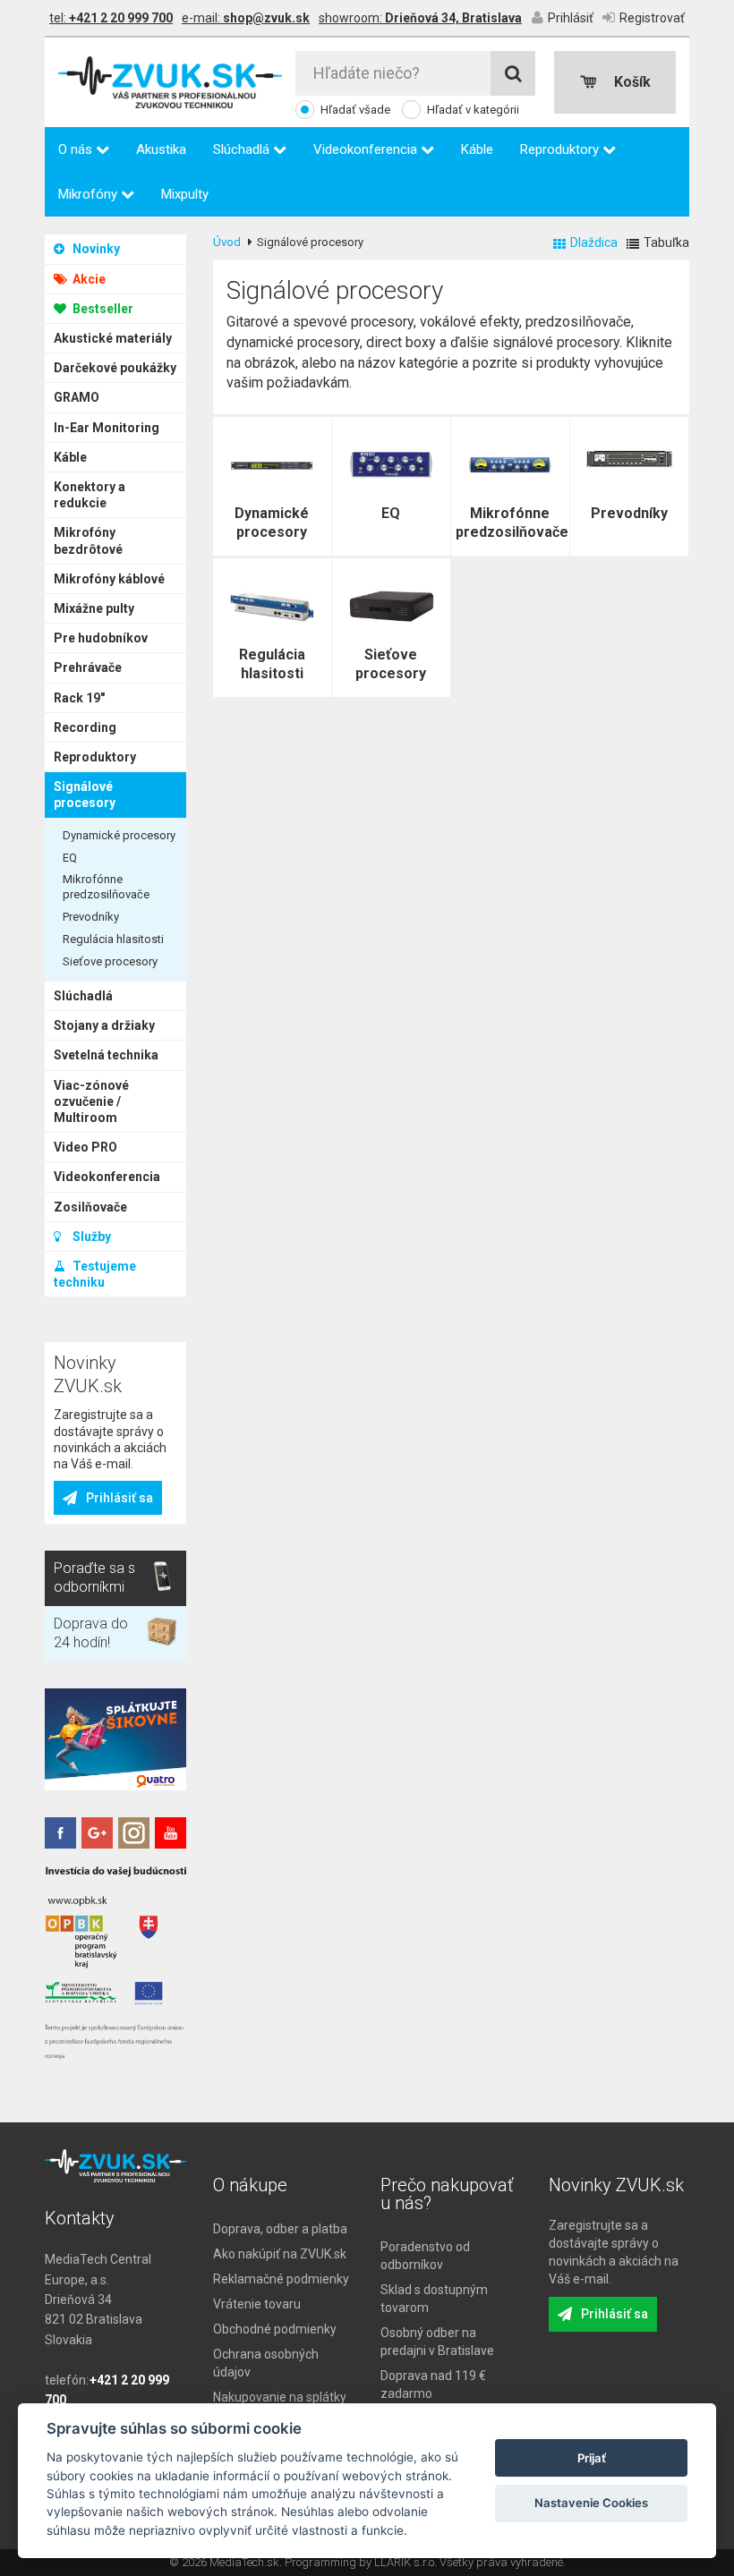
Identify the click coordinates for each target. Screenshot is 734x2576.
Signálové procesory (85, 795)
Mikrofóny (90, 194)
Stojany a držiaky (104, 1025)
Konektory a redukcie (90, 495)
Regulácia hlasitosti (113, 939)
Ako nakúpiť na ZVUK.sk (280, 2254)
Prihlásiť (571, 18)
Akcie (88, 279)
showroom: (420, 18)
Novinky (95, 249)
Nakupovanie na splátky (280, 2397)
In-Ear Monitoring (107, 428)
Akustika (161, 149)
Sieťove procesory (110, 961)
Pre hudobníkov (101, 638)
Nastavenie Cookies (591, 2503)
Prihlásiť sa (119, 1498)
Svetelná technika (106, 1055)
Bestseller (102, 309)
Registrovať (652, 18)
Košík (632, 82)
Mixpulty (185, 194)
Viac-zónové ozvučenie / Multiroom (91, 1101)
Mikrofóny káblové (109, 579)
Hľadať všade (355, 110)
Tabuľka (666, 242)
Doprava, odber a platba (280, 2229)
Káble (477, 149)
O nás (77, 149)
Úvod (227, 242)
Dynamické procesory (119, 835)
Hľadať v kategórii (473, 110)
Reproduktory (561, 149)
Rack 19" (79, 698)
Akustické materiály (113, 338)
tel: (111, 18)
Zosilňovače (90, 1207)
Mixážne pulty (94, 608)
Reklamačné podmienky (281, 2279)
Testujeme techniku (95, 1274)
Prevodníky (91, 917)
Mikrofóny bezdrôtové (88, 540)
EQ (70, 858)
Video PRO (85, 1147)
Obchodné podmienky (275, 2329)
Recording (85, 727)
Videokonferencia (367, 149)
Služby (90, 1237)
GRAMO (77, 397)
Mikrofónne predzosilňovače (106, 887)
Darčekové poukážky (115, 368)
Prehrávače (88, 667)
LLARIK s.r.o (404, 2562)
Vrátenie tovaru (257, 2304)
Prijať (592, 2458)
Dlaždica (594, 242)
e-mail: (246, 18)
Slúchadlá (243, 149)
